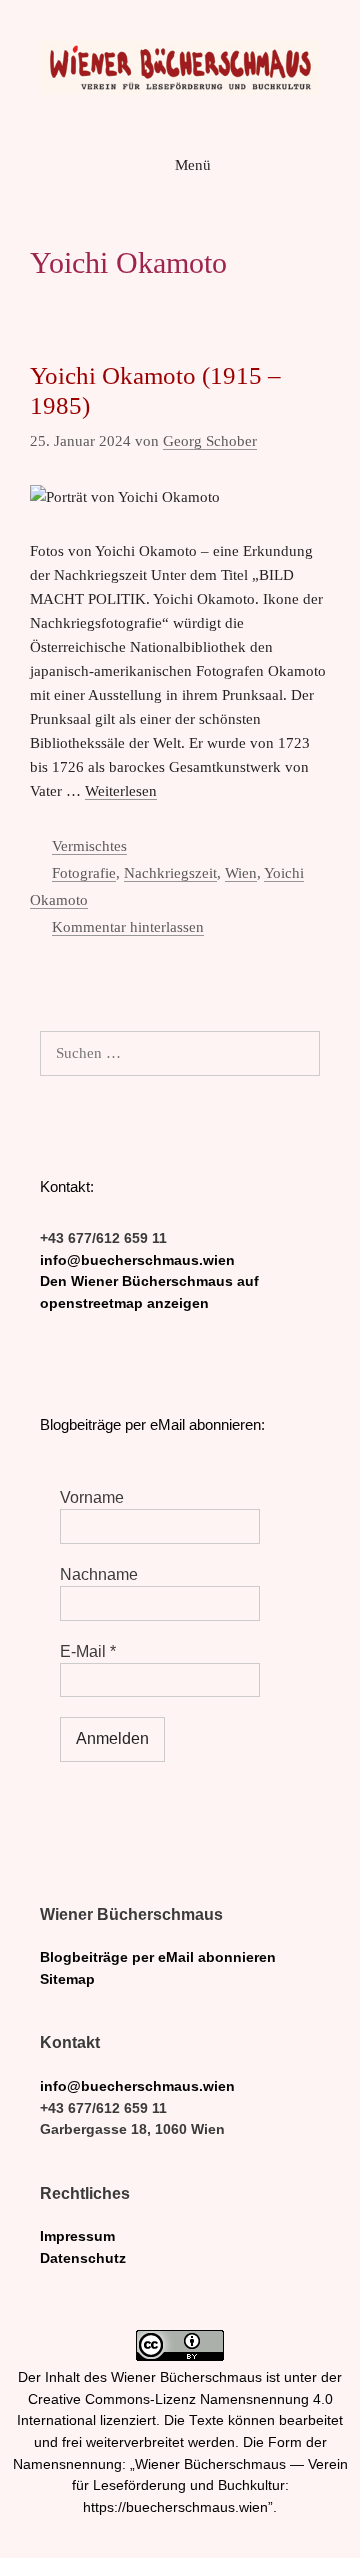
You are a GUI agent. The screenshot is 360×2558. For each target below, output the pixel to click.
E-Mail (88, 1651)
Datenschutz (83, 2258)
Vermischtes (89, 846)
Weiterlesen (121, 791)
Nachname (99, 1574)
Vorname (92, 1497)
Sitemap (67, 1979)
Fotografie (84, 873)
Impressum (77, 2236)
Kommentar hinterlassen (128, 927)
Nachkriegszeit (170, 873)
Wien (241, 873)
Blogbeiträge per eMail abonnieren (158, 1957)
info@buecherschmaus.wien (137, 1260)
